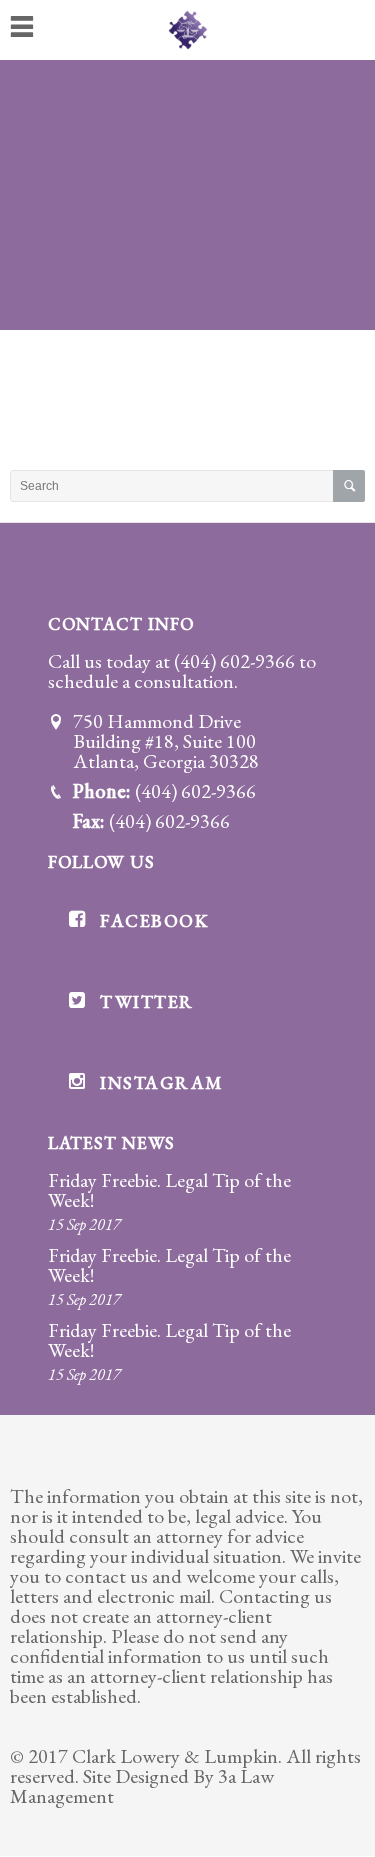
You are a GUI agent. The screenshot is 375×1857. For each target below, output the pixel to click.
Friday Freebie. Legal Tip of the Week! (169, 1190)
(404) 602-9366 (234, 661)
